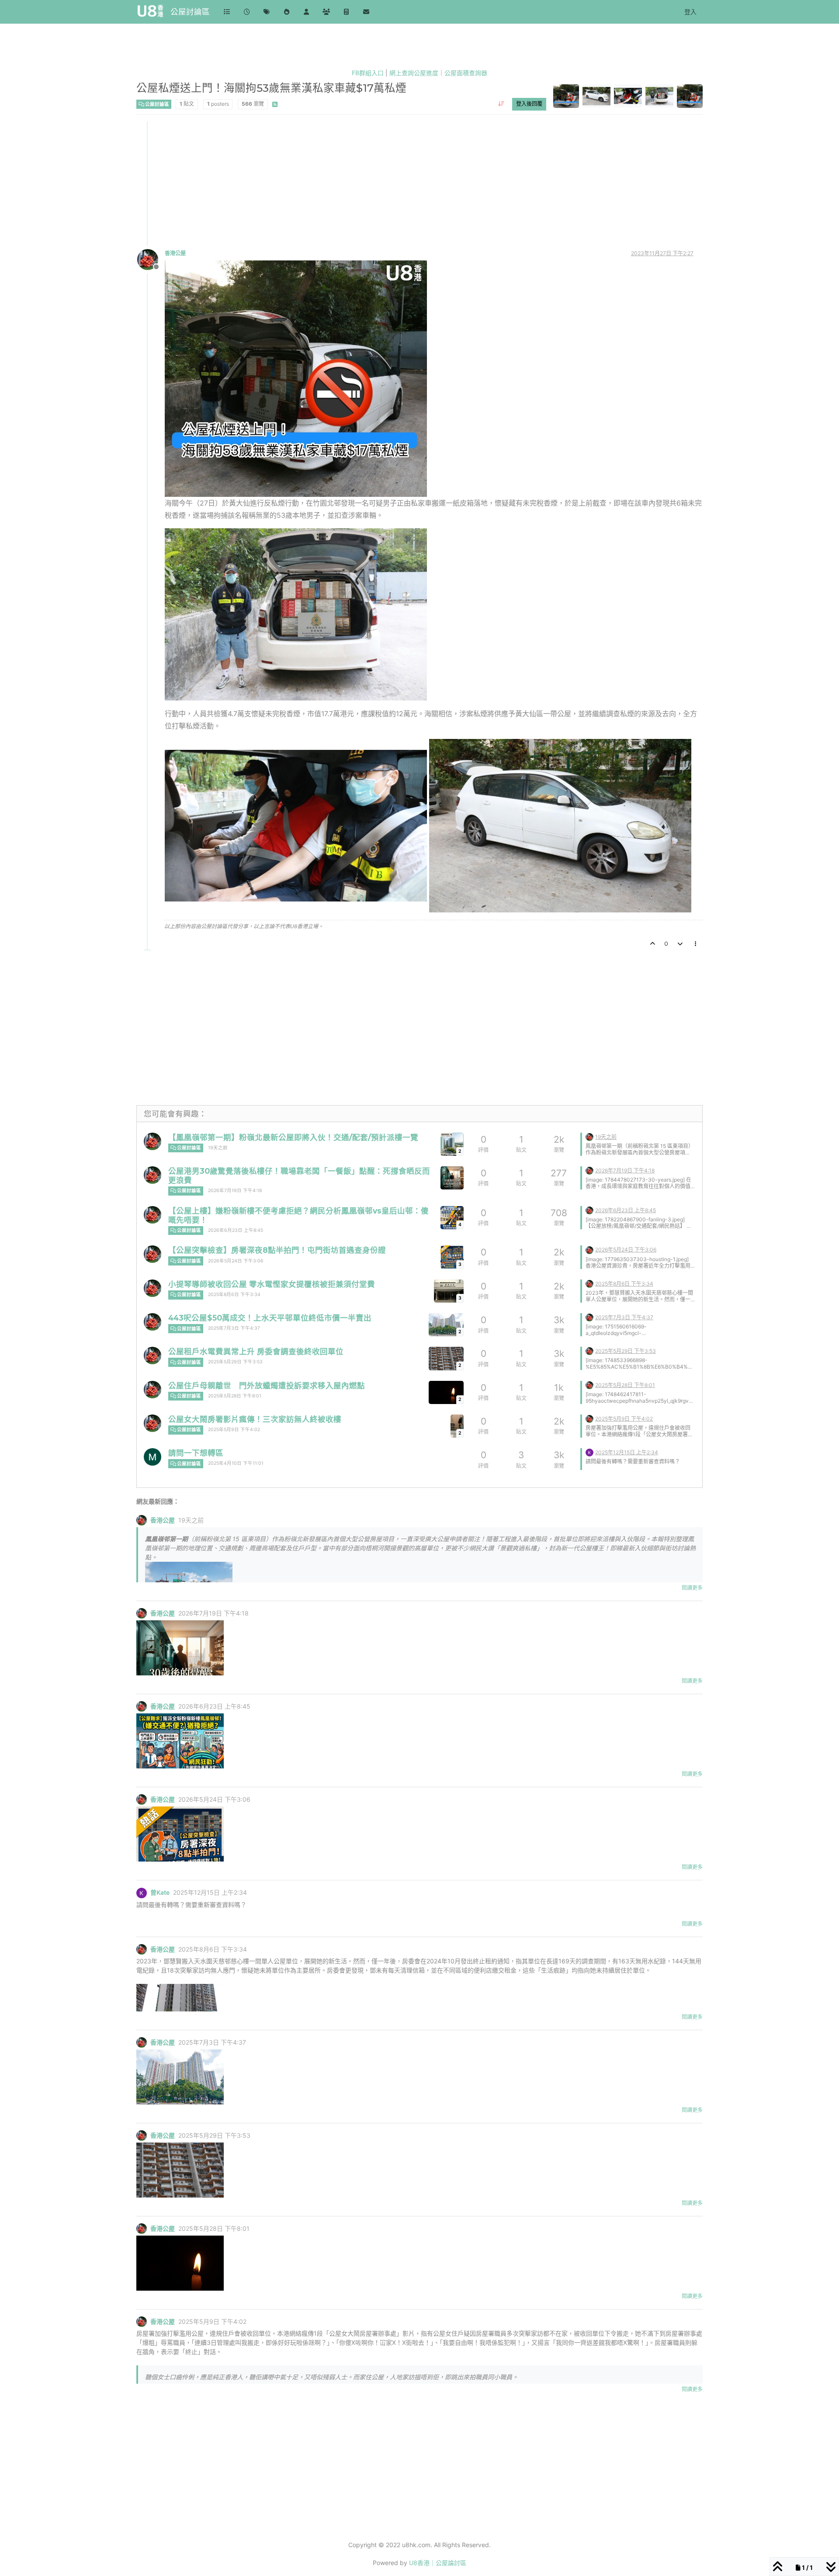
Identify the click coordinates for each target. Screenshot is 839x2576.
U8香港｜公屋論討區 (438, 2563)
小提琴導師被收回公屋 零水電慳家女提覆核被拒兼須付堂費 (272, 1284)
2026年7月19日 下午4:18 (235, 1191)
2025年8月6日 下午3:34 (234, 1295)
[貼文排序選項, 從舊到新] (501, 104)
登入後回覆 (529, 104)
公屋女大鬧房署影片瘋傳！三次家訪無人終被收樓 (255, 1419)
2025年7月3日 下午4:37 (234, 1328)
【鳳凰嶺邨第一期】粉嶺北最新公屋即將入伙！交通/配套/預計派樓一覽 (293, 1137)
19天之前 (218, 1148)
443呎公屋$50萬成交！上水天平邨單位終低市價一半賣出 (270, 1318)
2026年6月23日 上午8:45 (236, 1230)
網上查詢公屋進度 (414, 73)
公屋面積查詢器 (466, 73)
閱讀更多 (692, 1588)
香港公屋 (175, 253)
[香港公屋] (153, 1141)
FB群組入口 (368, 73)
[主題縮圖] (452, 1178)
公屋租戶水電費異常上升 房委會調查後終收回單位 (256, 1351)
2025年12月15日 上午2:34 (627, 1452)
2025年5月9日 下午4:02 (234, 1430)
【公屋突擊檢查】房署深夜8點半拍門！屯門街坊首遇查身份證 (277, 1250)
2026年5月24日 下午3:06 (236, 1261)
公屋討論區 (190, 12)
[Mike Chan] (153, 1457)
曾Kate (160, 1893)
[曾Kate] (589, 1452)
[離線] (151, 259)
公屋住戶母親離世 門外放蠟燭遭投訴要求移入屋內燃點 (267, 1385)
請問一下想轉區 (196, 1453)
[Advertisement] (399, 183)
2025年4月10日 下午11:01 (236, 1463)
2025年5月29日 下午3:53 (235, 1362)
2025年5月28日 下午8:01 (235, 1396)
